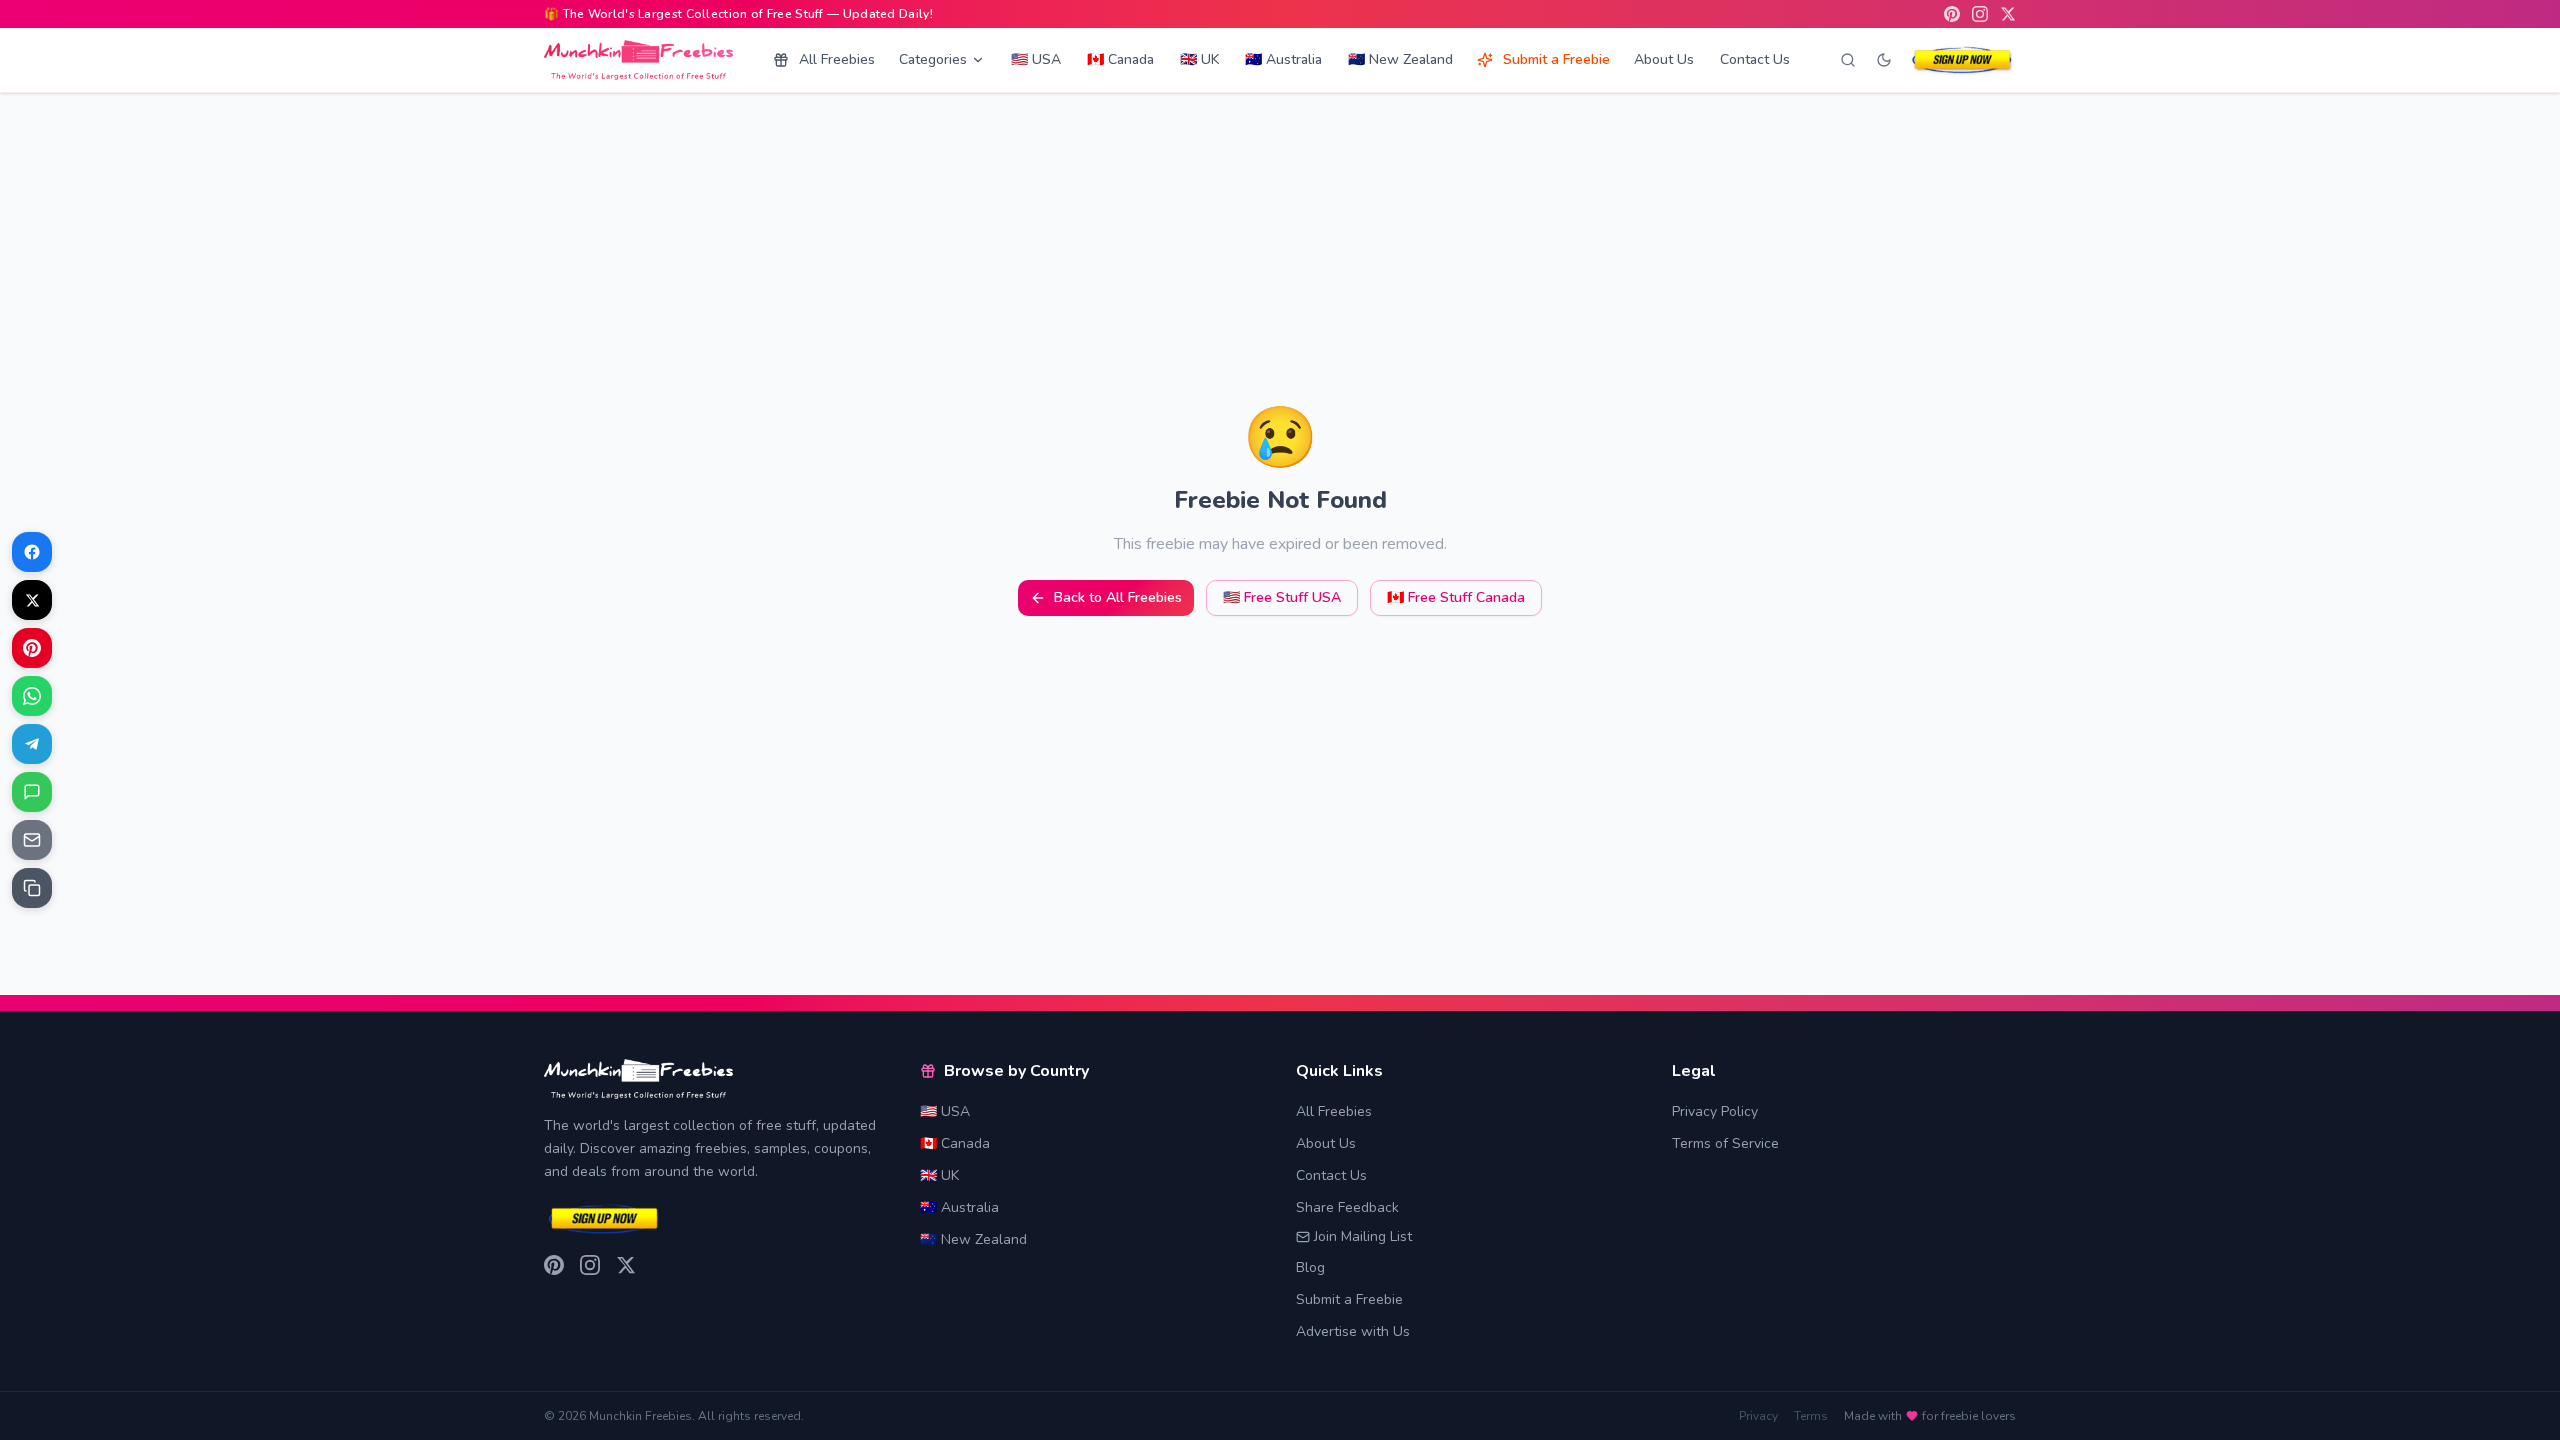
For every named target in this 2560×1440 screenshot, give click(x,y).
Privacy (1758, 1416)
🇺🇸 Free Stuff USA (1282, 597)
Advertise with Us (1353, 1331)
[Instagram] (1980, 14)
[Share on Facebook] (32, 552)
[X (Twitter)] (2008, 14)
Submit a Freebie (1556, 59)
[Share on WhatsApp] (32, 696)
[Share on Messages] (32, 792)
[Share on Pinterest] (32, 648)
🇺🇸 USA (1036, 59)
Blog (1310, 1267)
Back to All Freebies (1118, 597)
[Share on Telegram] (32, 744)
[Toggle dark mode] (1884, 60)
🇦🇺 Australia (1283, 59)
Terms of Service (1725, 1143)
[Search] (1848, 60)
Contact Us (1755, 59)
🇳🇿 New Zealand (1400, 59)
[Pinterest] (1952, 14)
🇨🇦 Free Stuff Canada (1456, 597)
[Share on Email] (32, 840)
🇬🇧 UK (1199, 59)
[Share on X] (32, 600)
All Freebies (837, 59)
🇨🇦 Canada (1120, 59)
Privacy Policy (1715, 1111)
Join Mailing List (1363, 1236)
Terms (1811, 1416)
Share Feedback (1347, 1207)
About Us (1664, 59)
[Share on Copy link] (32, 888)
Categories (933, 59)
